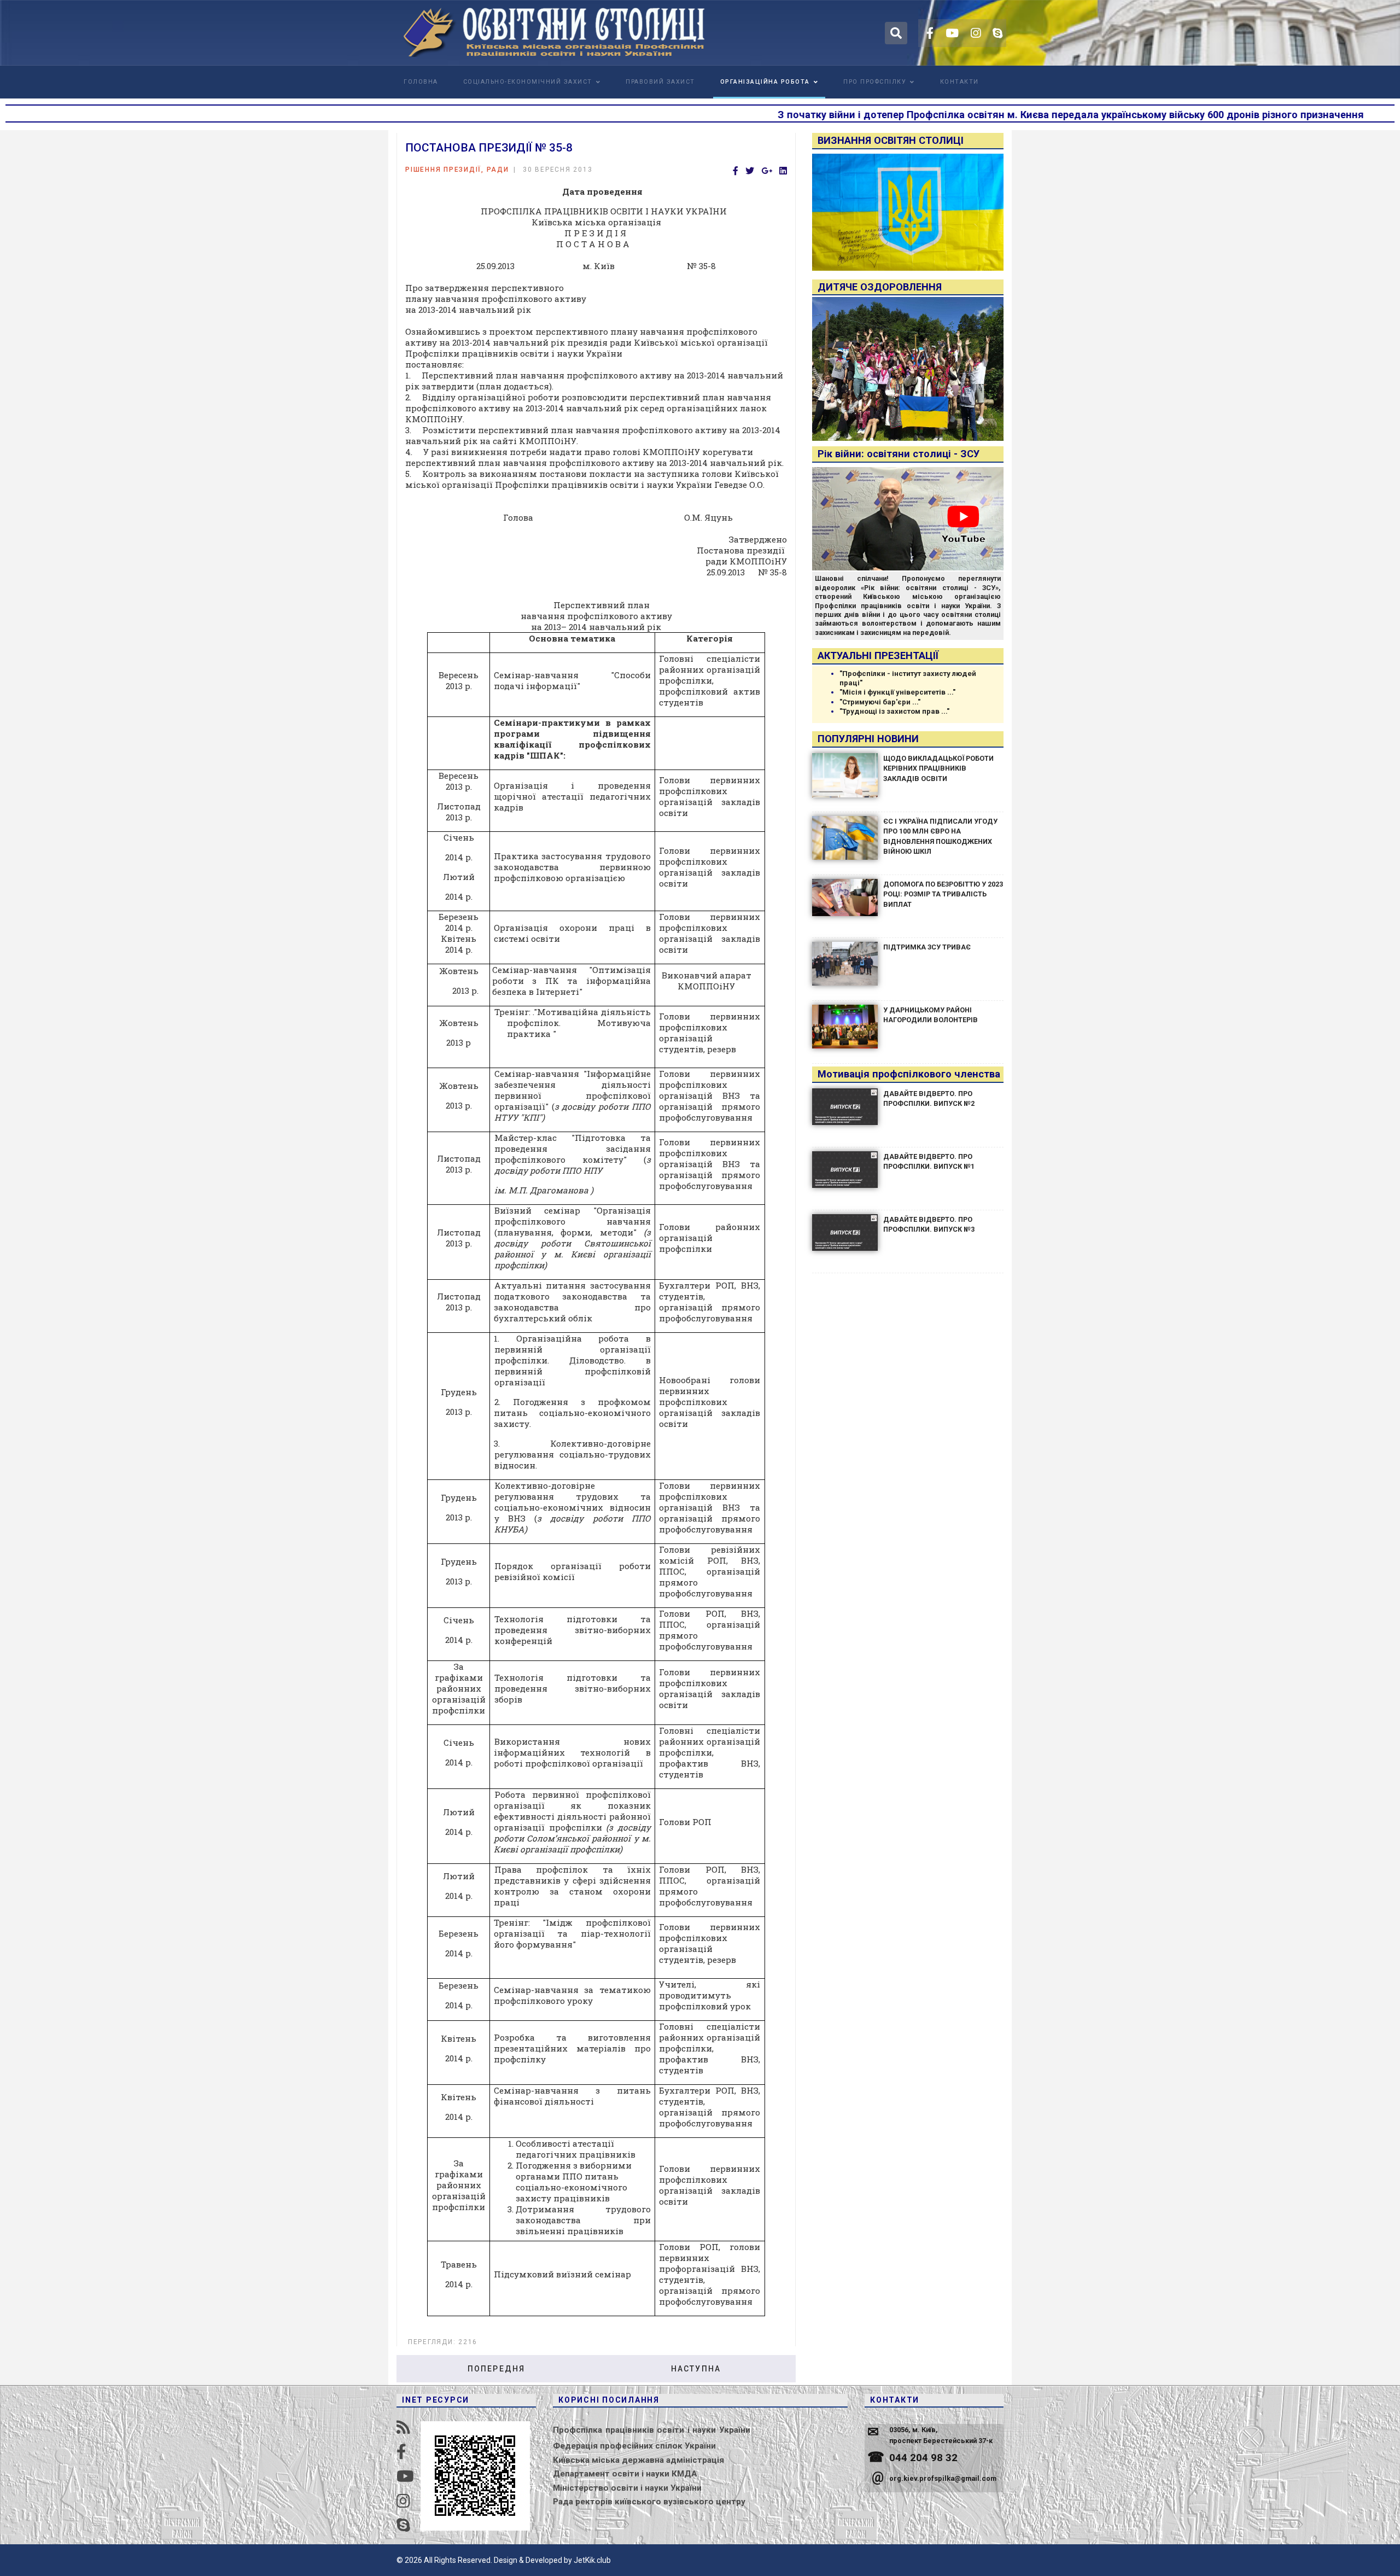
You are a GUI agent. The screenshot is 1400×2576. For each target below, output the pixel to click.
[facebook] (930, 33)
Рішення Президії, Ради (457, 170)
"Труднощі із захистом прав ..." (894, 711)
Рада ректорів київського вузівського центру (649, 2502)
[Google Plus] (767, 171)
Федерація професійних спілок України (634, 2446)
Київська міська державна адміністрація (638, 2460)
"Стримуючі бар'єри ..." (880, 702)
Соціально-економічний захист (528, 82)
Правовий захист (660, 82)
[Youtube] (952, 33)
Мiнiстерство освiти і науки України (627, 2488)
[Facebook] (736, 171)
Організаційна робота (765, 82)
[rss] (403, 2428)
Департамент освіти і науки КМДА (625, 2474)
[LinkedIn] (783, 171)
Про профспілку (875, 82)
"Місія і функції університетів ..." (897, 692)
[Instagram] (976, 33)
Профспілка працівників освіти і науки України (652, 2430)
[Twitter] (750, 171)
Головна (421, 82)
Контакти (959, 82)
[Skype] (997, 33)
